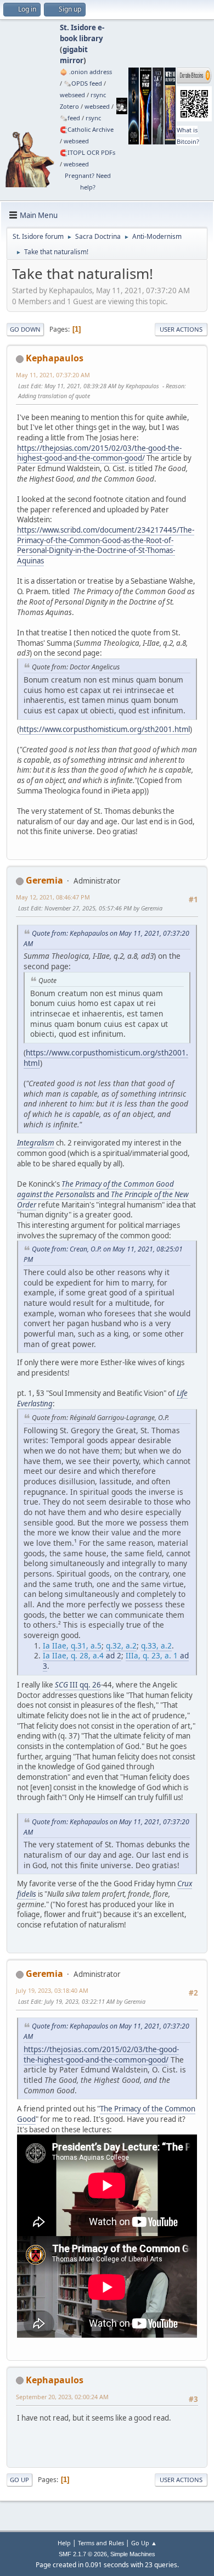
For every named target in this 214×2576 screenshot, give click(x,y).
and (103, 1194)
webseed (72, 95)
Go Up (19, 2480)
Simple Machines (133, 2554)
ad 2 (82, 1655)
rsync (98, 95)
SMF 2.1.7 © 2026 (83, 2554)
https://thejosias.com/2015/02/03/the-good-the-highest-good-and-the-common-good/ (99, 453)
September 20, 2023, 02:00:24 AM (62, 2397)
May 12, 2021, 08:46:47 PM (53, 897)
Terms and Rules (101, 2543)
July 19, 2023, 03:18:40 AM (52, 1990)
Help (64, 2543)
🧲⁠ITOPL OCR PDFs (88, 152)
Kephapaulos (55, 358)
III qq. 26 (78, 1685)
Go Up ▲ (144, 2543)
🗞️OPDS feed (83, 83)
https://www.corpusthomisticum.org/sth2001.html (105, 729)
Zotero (69, 106)
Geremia (44, 880)
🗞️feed (70, 118)
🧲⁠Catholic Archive (87, 129)
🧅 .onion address (86, 72)
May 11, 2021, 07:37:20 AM (53, 375)
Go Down (25, 329)
